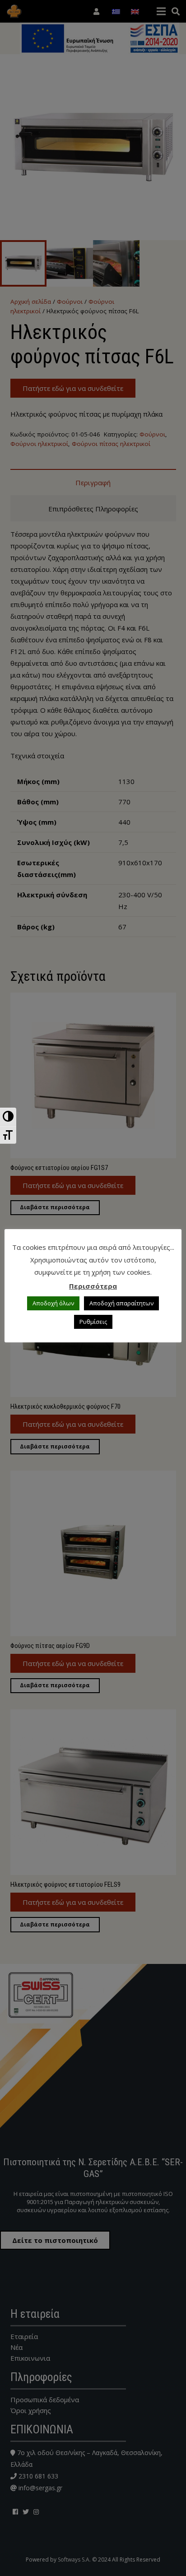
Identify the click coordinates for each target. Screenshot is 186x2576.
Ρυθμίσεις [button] (93, 1322)
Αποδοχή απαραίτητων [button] (121, 1303)
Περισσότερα (93, 1286)
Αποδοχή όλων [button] (53, 1303)
